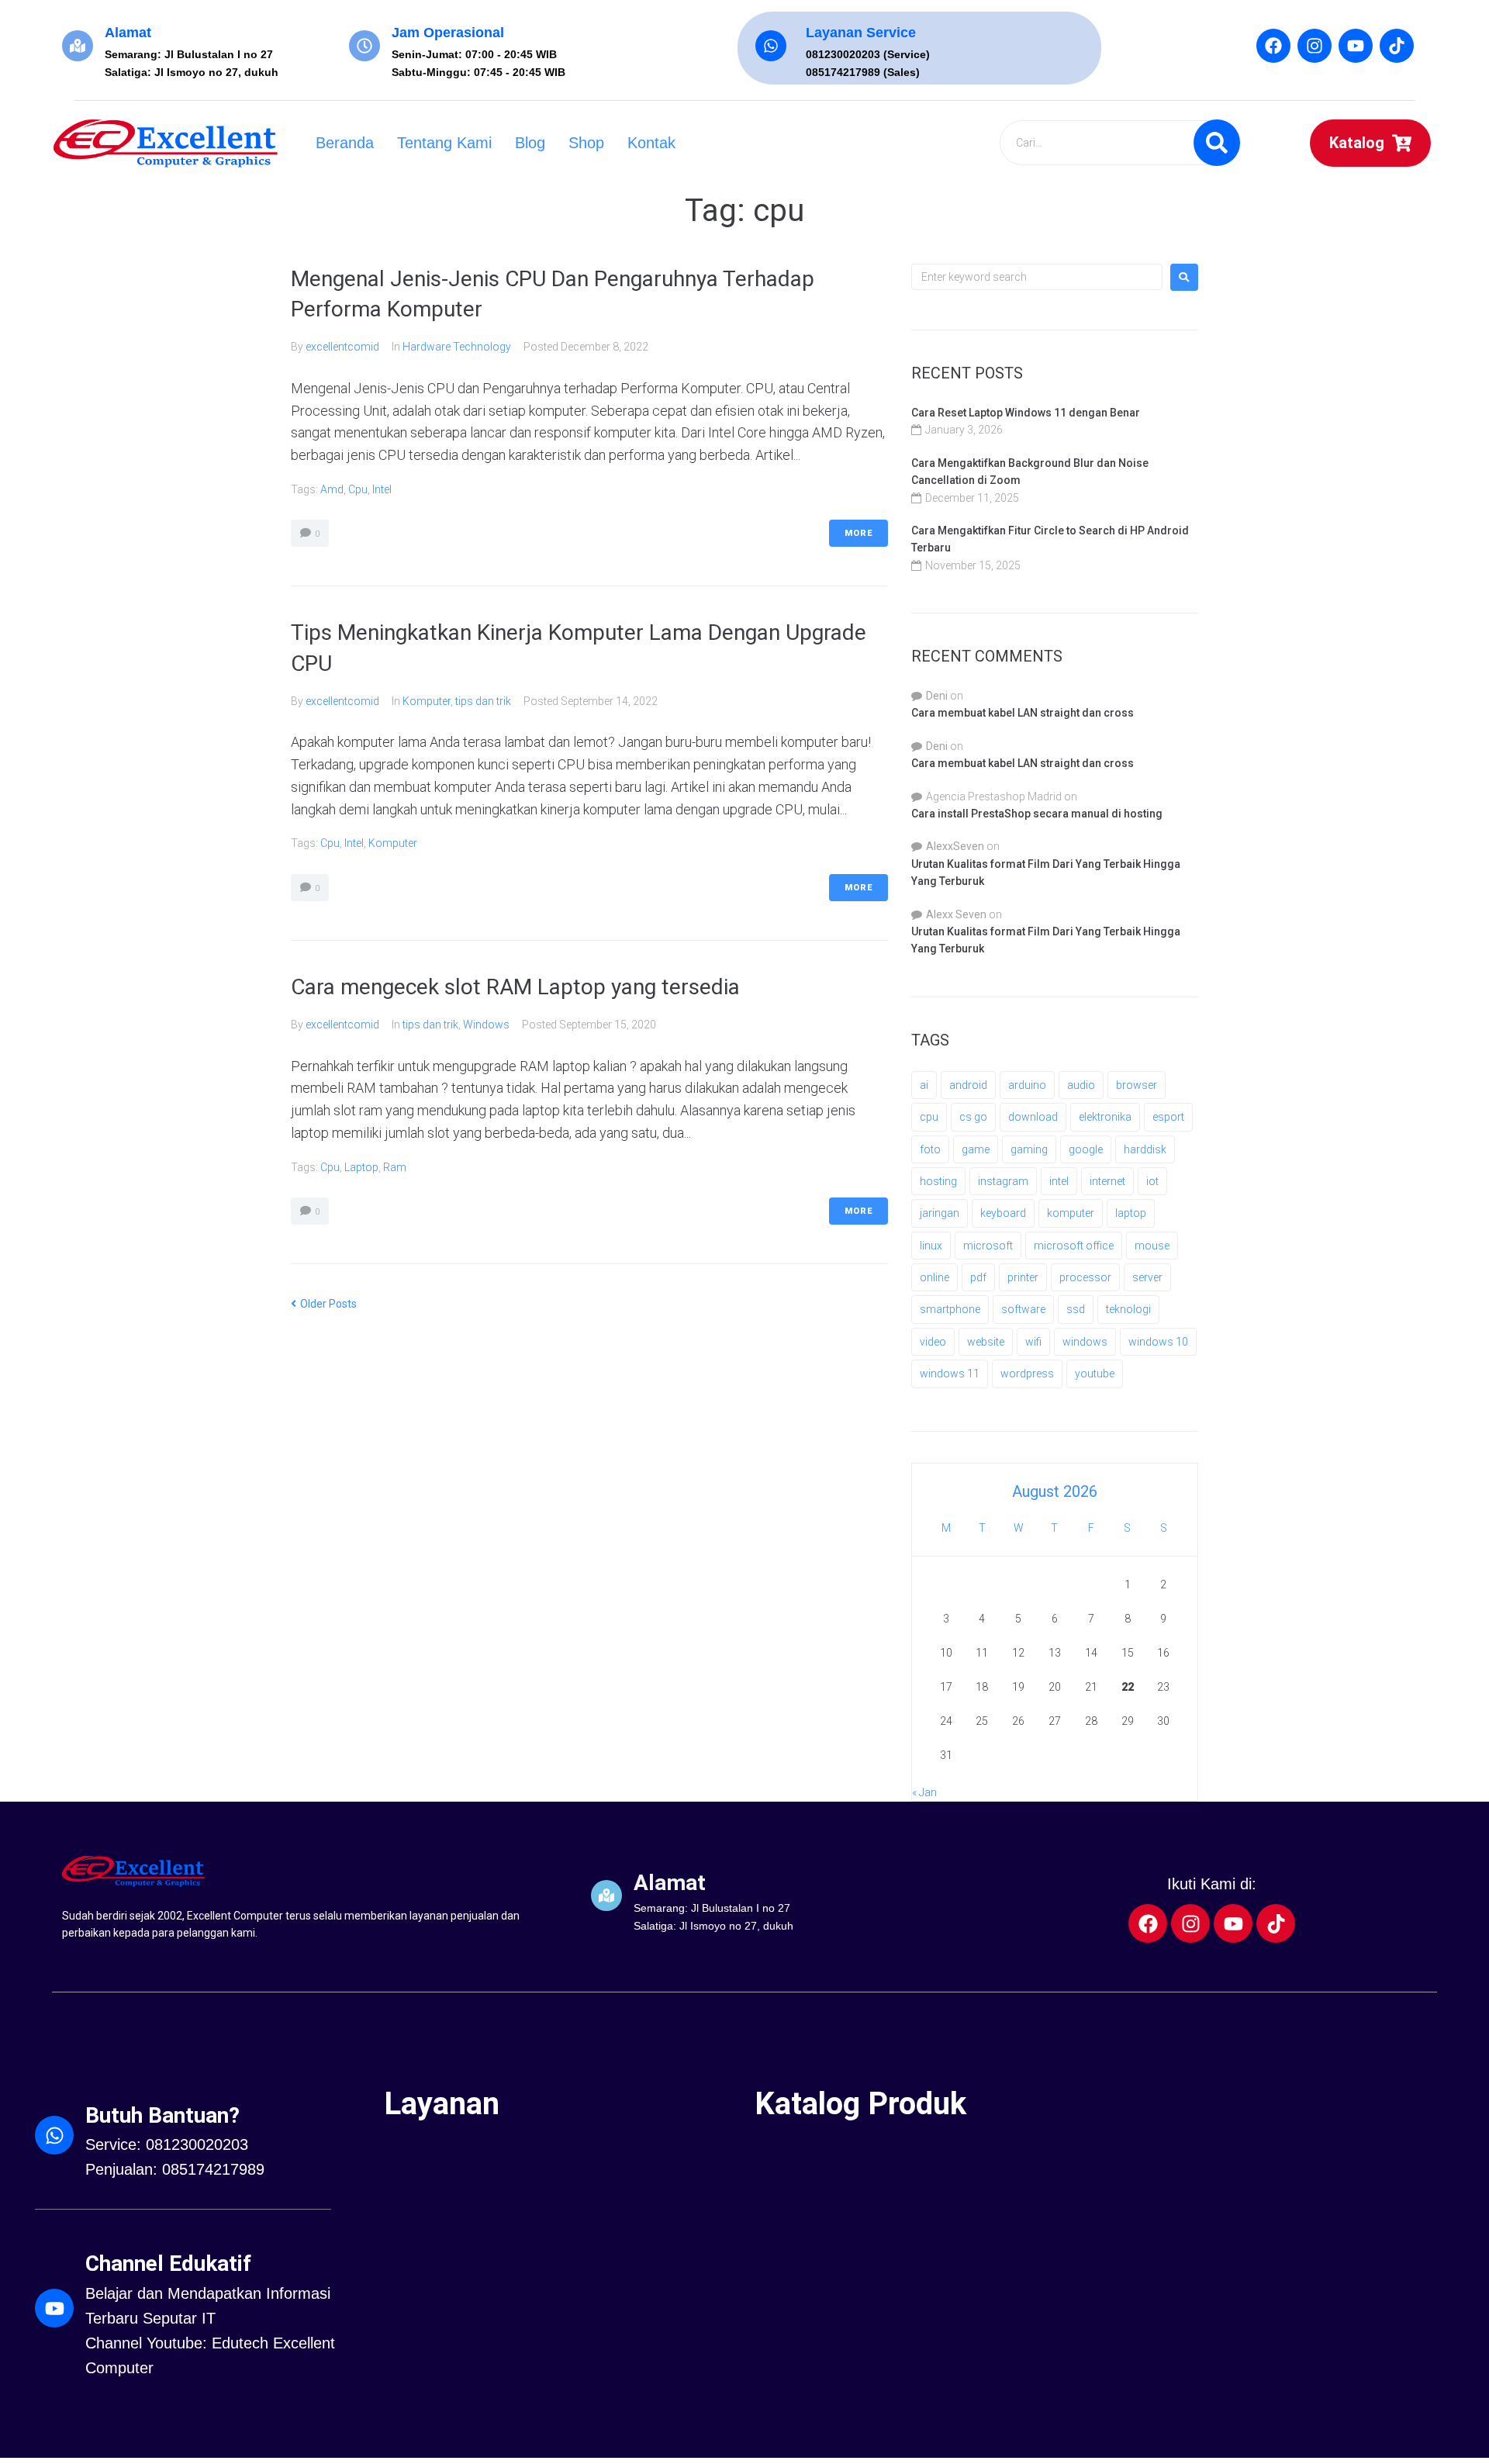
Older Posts (324, 1304)
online (935, 1277)
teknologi (1128, 1309)
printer (1023, 1277)
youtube (1095, 1374)
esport (1168, 1117)
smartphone (950, 1309)
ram (395, 1167)
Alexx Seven (956, 914)
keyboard (1003, 1213)
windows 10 (1158, 1342)
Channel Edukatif (168, 2264)
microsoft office (1074, 1246)
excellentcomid (342, 347)
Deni (937, 696)
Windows (486, 1025)
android (968, 1085)
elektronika (1105, 1117)
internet (1107, 1181)
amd (332, 489)
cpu (358, 489)
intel (382, 489)
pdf (978, 1277)
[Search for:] (1037, 277)
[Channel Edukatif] (54, 2308)
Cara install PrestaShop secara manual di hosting (1037, 814)
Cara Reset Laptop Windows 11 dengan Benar (1026, 413)
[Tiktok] (1397, 46)
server (1147, 1277)
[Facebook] (1273, 46)
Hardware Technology (457, 347)
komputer (393, 843)
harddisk (1145, 1149)
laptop (361, 1167)
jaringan (940, 1213)
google (1086, 1149)
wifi (1033, 1342)
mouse (1152, 1246)
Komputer (427, 701)
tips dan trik (483, 701)
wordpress (1027, 1374)
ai (924, 1085)
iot (1152, 1181)
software (1023, 1309)
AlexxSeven (955, 846)
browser (1137, 1085)
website (986, 1342)
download (1033, 1117)
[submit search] (1217, 143)
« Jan (924, 1792)
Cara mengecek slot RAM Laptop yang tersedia (515, 987)
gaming (1029, 1149)
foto (930, 1149)
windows (1085, 1342)
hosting (938, 1181)
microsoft (988, 1246)
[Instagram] (1315, 46)
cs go (973, 1117)
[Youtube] (1356, 46)
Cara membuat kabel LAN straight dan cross (1023, 713)
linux (931, 1246)
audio (1081, 1085)
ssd (1076, 1309)
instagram (1003, 1181)
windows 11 (950, 1374)
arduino (1027, 1085)
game (976, 1149)
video (933, 1342)
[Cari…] (1119, 143)
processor (1085, 1277)
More (859, 533)
